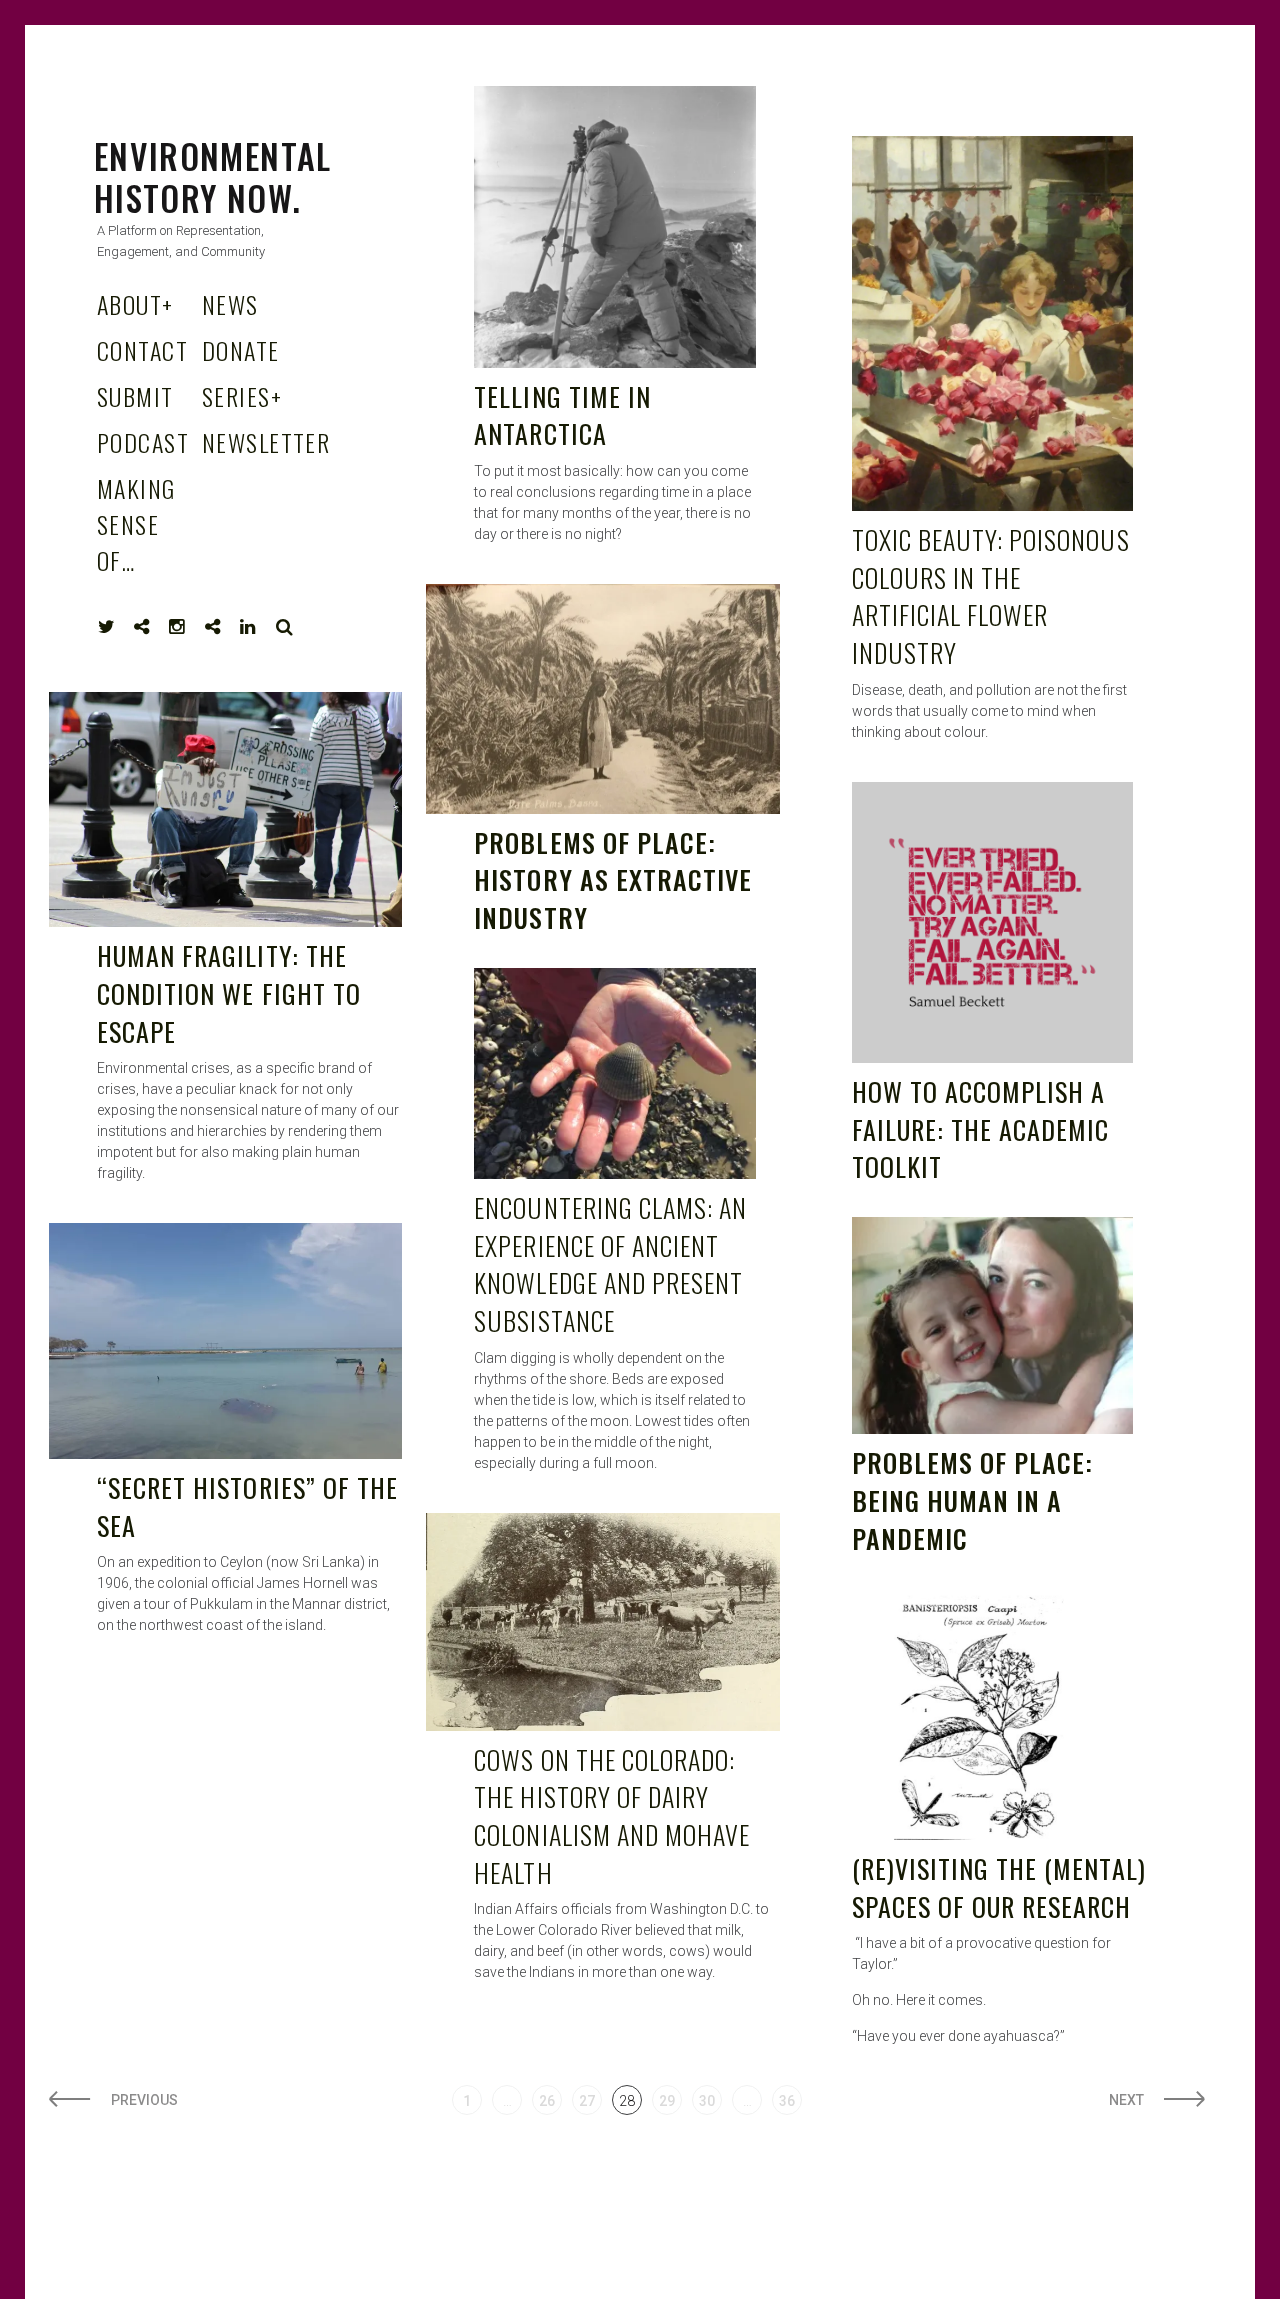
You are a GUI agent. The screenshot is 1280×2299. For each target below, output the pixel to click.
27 (587, 2101)
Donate (241, 350)
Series (242, 396)
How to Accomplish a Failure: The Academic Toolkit (981, 1129)
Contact (142, 350)
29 (667, 2101)
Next (1126, 2100)
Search (285, 627)
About (135, 304)
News (230, 304)
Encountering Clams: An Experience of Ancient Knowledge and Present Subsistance (610, 1264)
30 (707, 2101)
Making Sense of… (136, 524)
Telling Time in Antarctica (562, 415)
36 (787, 2101)
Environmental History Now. (213, 177)
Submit (135, 396)
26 (547, 2101)
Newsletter (266, 442)
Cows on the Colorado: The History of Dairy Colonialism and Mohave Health (612, 1816)
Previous (144, 2100)
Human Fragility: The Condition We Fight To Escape (229, 993)
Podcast (143, 442)
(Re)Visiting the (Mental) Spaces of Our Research (999, 1887)
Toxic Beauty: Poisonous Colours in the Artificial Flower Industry (991, 596)
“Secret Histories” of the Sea (247, 1506)
